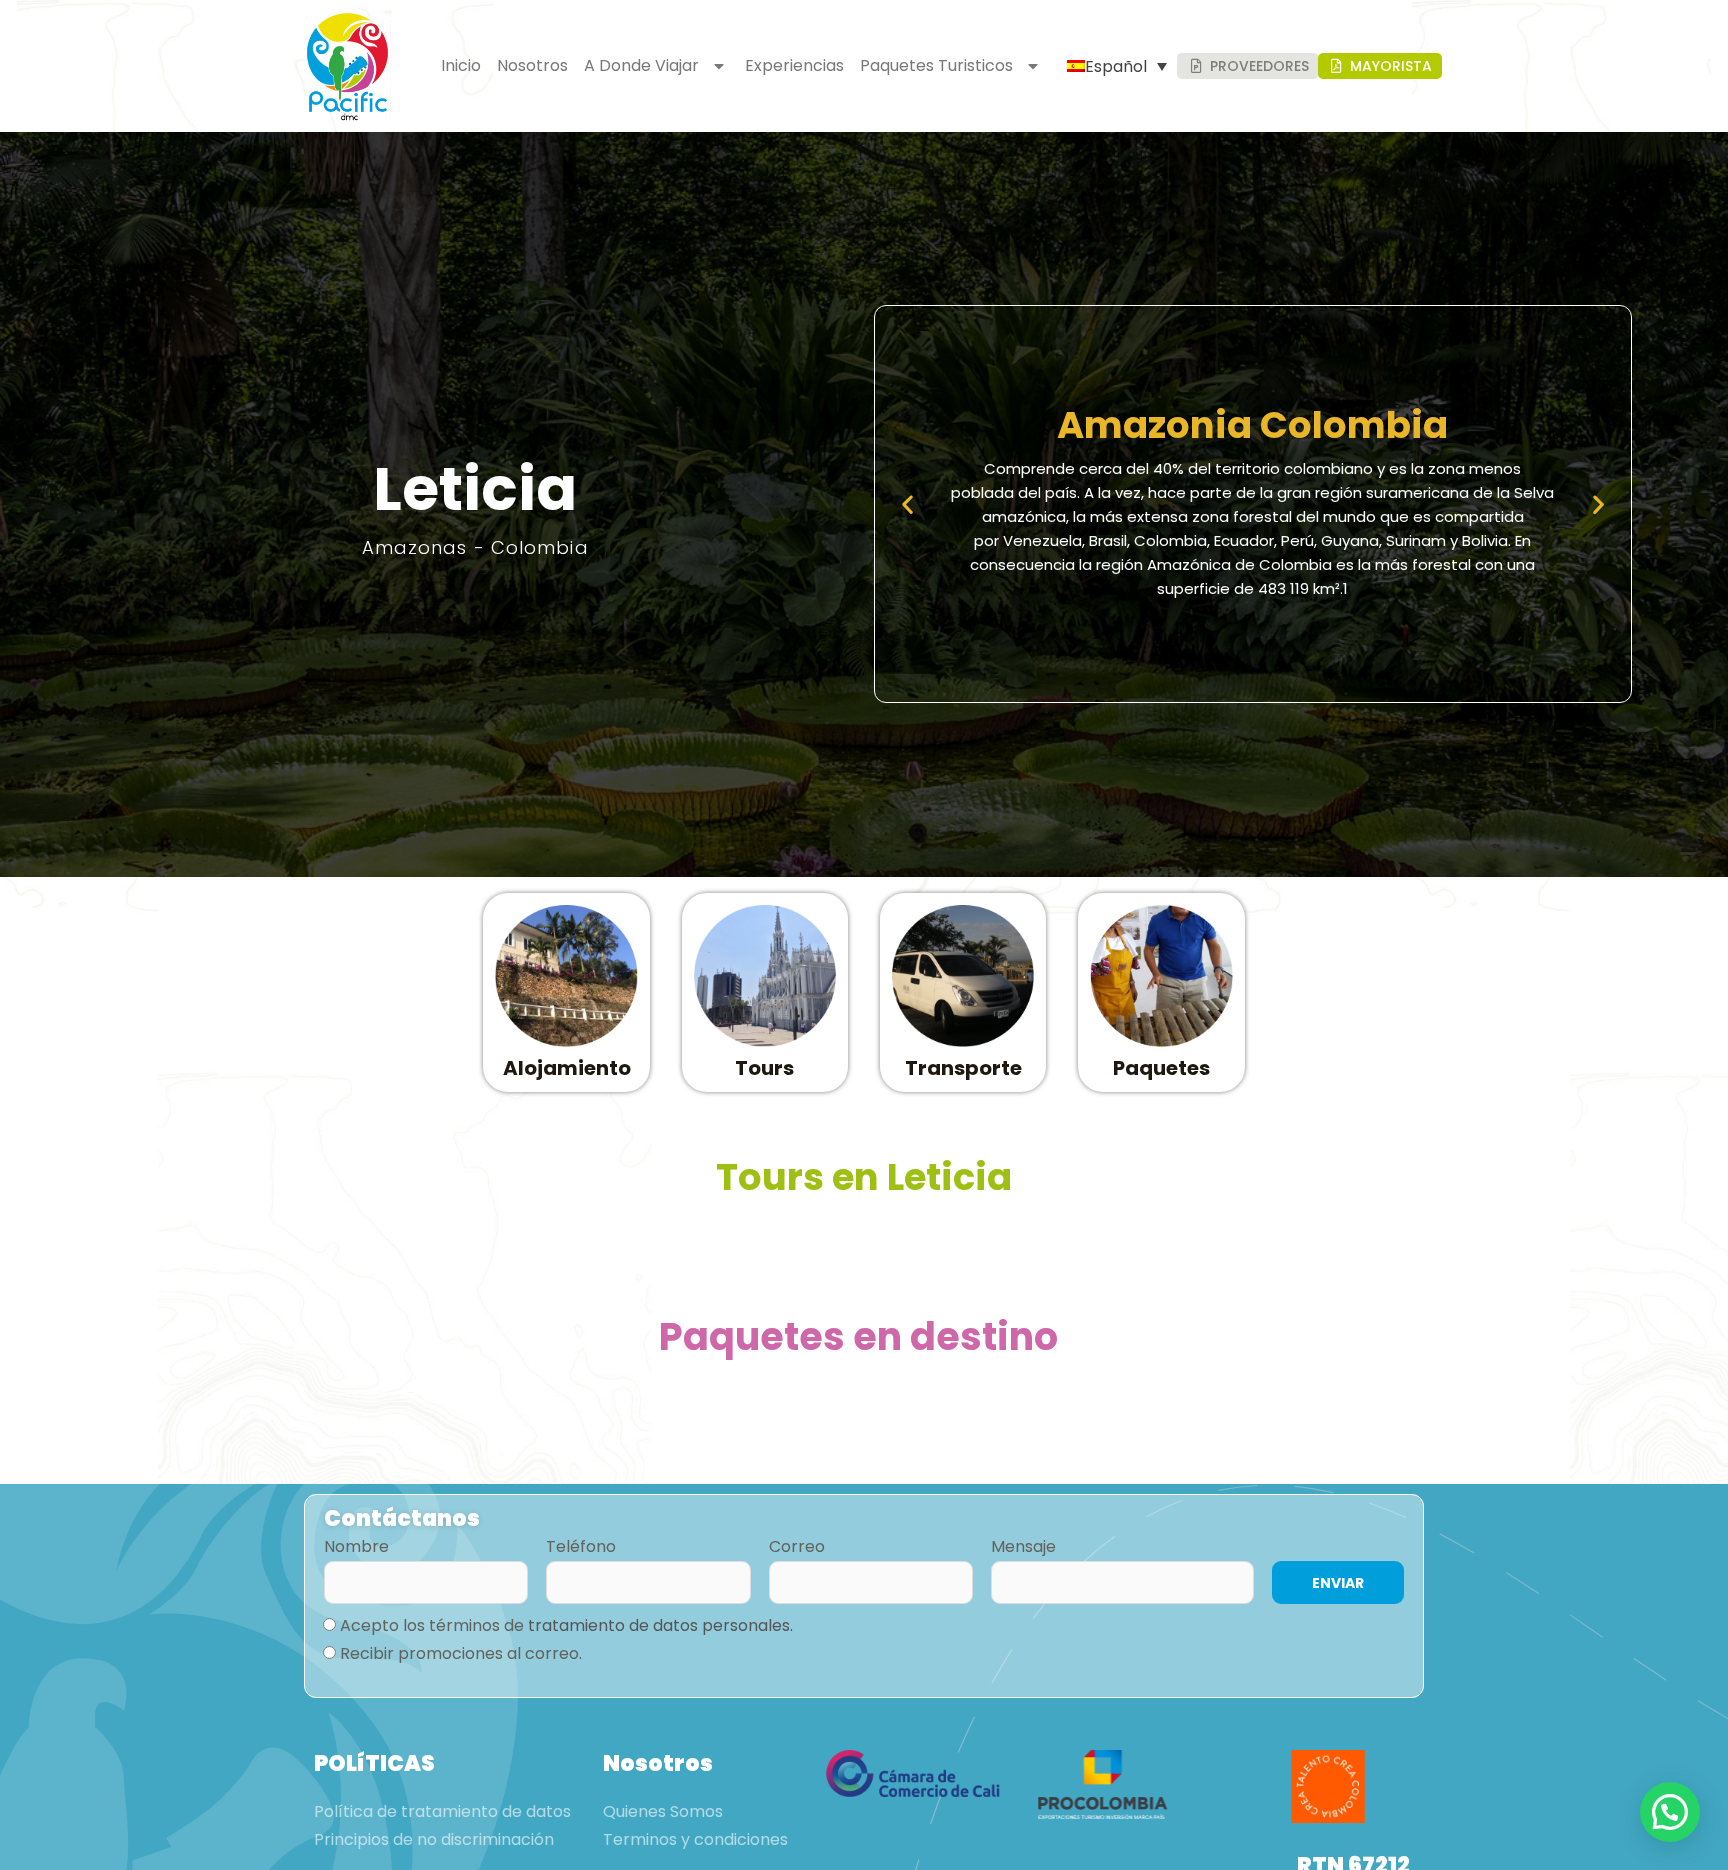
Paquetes (1161, 1068)
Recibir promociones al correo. (461, 1653)
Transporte (963, 1068)
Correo (797, 1546)
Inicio (461, 65)
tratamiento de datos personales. (660, 1625)
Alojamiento (567, 1068)
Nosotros (532, 65)
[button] (907, 504)
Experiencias (794, 65)
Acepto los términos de (566, 1625)
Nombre (356, 1546)
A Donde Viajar (641, 65)
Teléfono (581, 1546)
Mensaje (1023, 1546)
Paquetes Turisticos (936, 65)
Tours (764, 1068)
